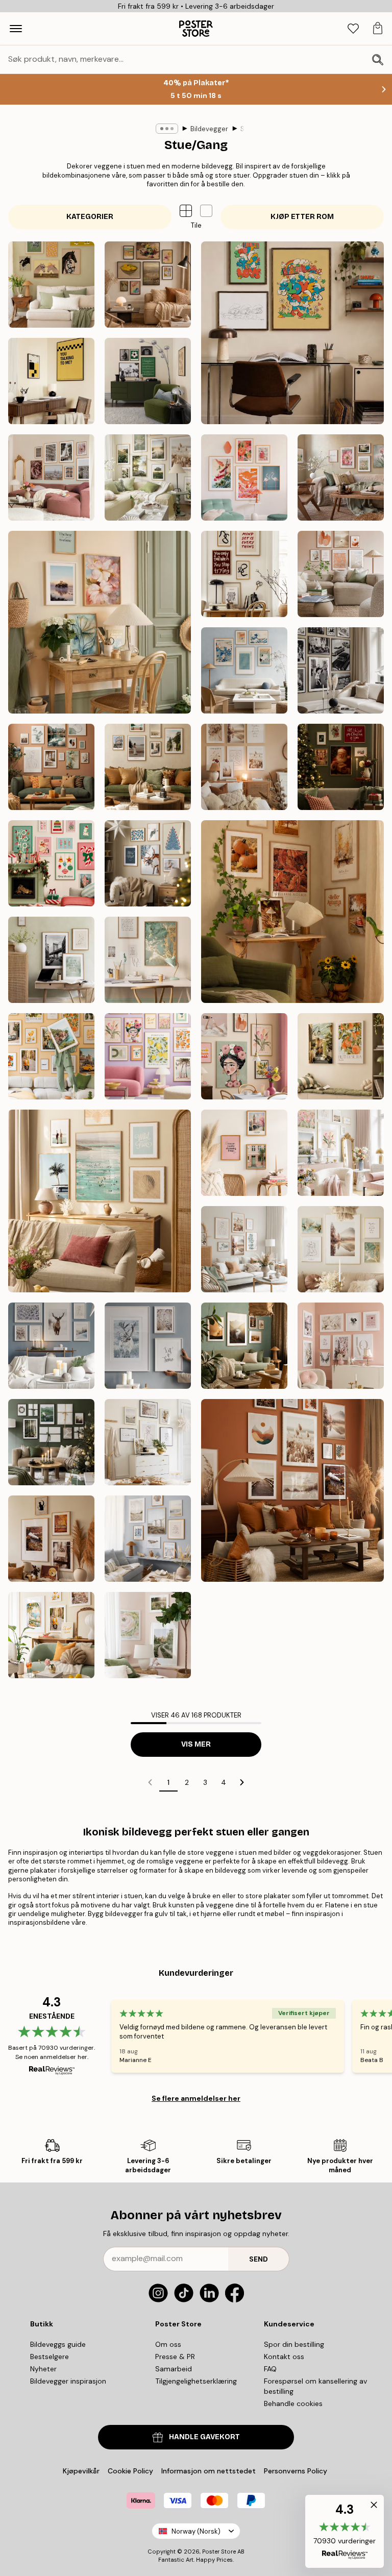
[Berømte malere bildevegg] (148, 285)
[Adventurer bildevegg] (148, 767)
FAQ (270, 2369)
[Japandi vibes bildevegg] (244, 477)
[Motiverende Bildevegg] (244, 574)
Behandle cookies (293, 2403)
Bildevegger (209, 129)
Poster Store (219, 2552)
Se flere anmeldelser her (196, 2098)
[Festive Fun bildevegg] (51, 863)
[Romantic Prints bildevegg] (341, 1346)
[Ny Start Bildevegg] (100, 622)
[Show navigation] (16, 29)
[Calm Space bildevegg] (51, 960)
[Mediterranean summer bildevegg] (51, 1635)
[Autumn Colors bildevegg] (292, 912)
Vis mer (196, 1744)
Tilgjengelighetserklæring (196, 2381)
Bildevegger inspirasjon (68, 2381)
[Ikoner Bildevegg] (341, 670)
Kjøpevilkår (81, 2471)
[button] (206, 211)
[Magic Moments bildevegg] (341, 767)
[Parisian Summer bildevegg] (51, 477)
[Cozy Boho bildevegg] (244, 767)
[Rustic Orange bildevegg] (292, 1490)
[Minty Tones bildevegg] (244, 1249)
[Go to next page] (242, 1782)
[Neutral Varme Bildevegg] (341, 574)
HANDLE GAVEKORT (204, 2437)
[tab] (353, 29)
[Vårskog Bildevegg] (148, 1635)
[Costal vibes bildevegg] (148, 1539)
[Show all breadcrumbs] (167, 129)
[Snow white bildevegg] (51, 1346)
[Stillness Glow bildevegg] (148, 863)
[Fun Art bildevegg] (148, 1056)
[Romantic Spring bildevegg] (341, 1153)
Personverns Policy (297, 2471)
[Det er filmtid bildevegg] (51, 381)
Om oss (168, 2344)
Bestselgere (50, 2357)
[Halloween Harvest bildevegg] (51, 1539)
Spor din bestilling (294, 2344)
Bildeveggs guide (58, 2344)
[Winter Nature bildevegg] (148, 1346)
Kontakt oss (284, 2357)
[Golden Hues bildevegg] (148, 960)
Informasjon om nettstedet (209, 2471)
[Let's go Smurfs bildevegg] (292, 333)
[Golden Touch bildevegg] (341, 1249)
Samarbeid (174, 2369)
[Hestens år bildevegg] (51, 285)
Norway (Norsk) (196, 2531)
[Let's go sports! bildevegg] (148, 381)
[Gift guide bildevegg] (51, 1442)
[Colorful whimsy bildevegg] (244, 1056)
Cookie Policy (130, 2471)
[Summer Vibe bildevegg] (100, 1201)
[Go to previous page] (150, 1782)
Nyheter (43, 2369)
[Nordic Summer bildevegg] (148, 477)
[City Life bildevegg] (244, 1153)
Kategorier (90, 217)
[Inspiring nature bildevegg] (244, 1346)
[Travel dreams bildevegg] (51, 1056)
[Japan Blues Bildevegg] (244, 670)
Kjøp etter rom (302, 217)
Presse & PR (175, 2357)
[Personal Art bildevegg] (51, 767)
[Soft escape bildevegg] (341, 1056)
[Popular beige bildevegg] (148, 1442)
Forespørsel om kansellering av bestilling (315, 2386)
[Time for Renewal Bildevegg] (341, 477)
